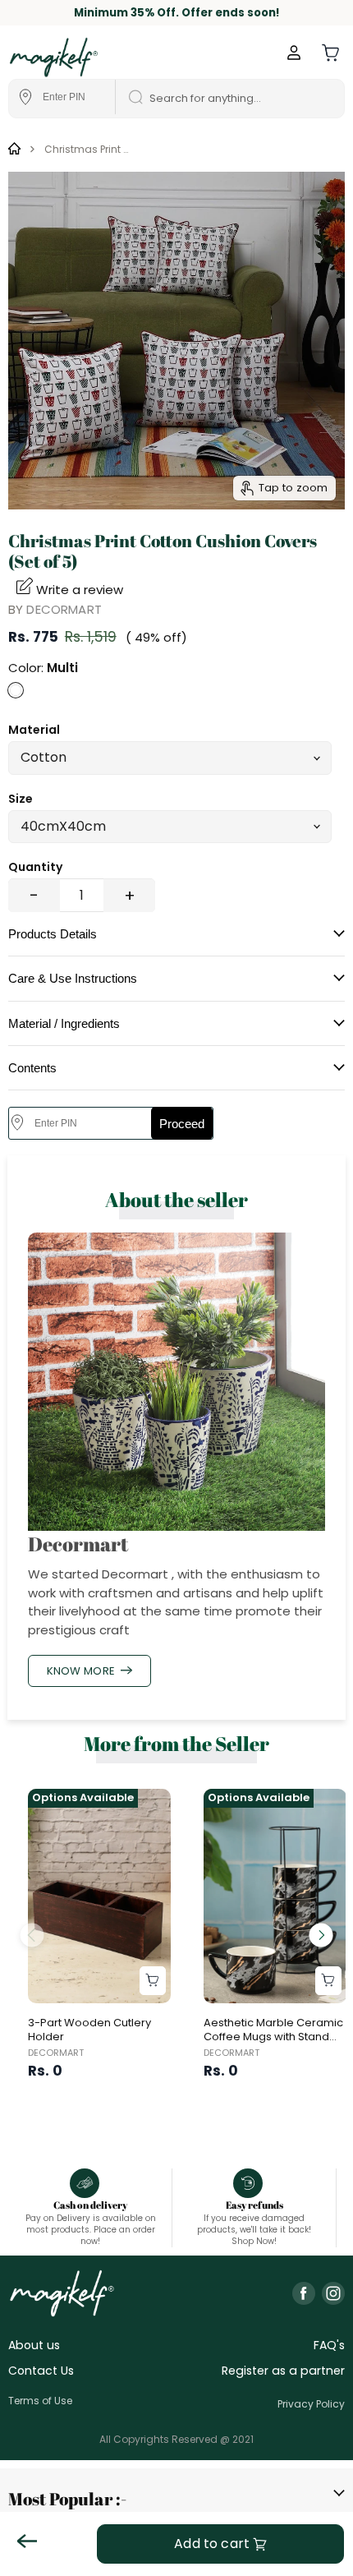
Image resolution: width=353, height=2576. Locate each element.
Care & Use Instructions (73, 978)
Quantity (35, 867)
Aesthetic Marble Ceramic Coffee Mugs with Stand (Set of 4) (273, 2037)
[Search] (131, 99)
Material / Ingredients (64, 1023)
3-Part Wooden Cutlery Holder (89, 2030)
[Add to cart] (153, 1981)
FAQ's (329, 2345)
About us (34, 2345)
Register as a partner (283, 2371)
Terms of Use (40, 2401)
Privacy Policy (311, 2404)
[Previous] (32, 1935)
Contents (32, 1068)
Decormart (64, 609)
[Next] (321, 1935)
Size (21, 799)
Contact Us (41, 2371)
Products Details (53, 934)
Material (34, 730)
